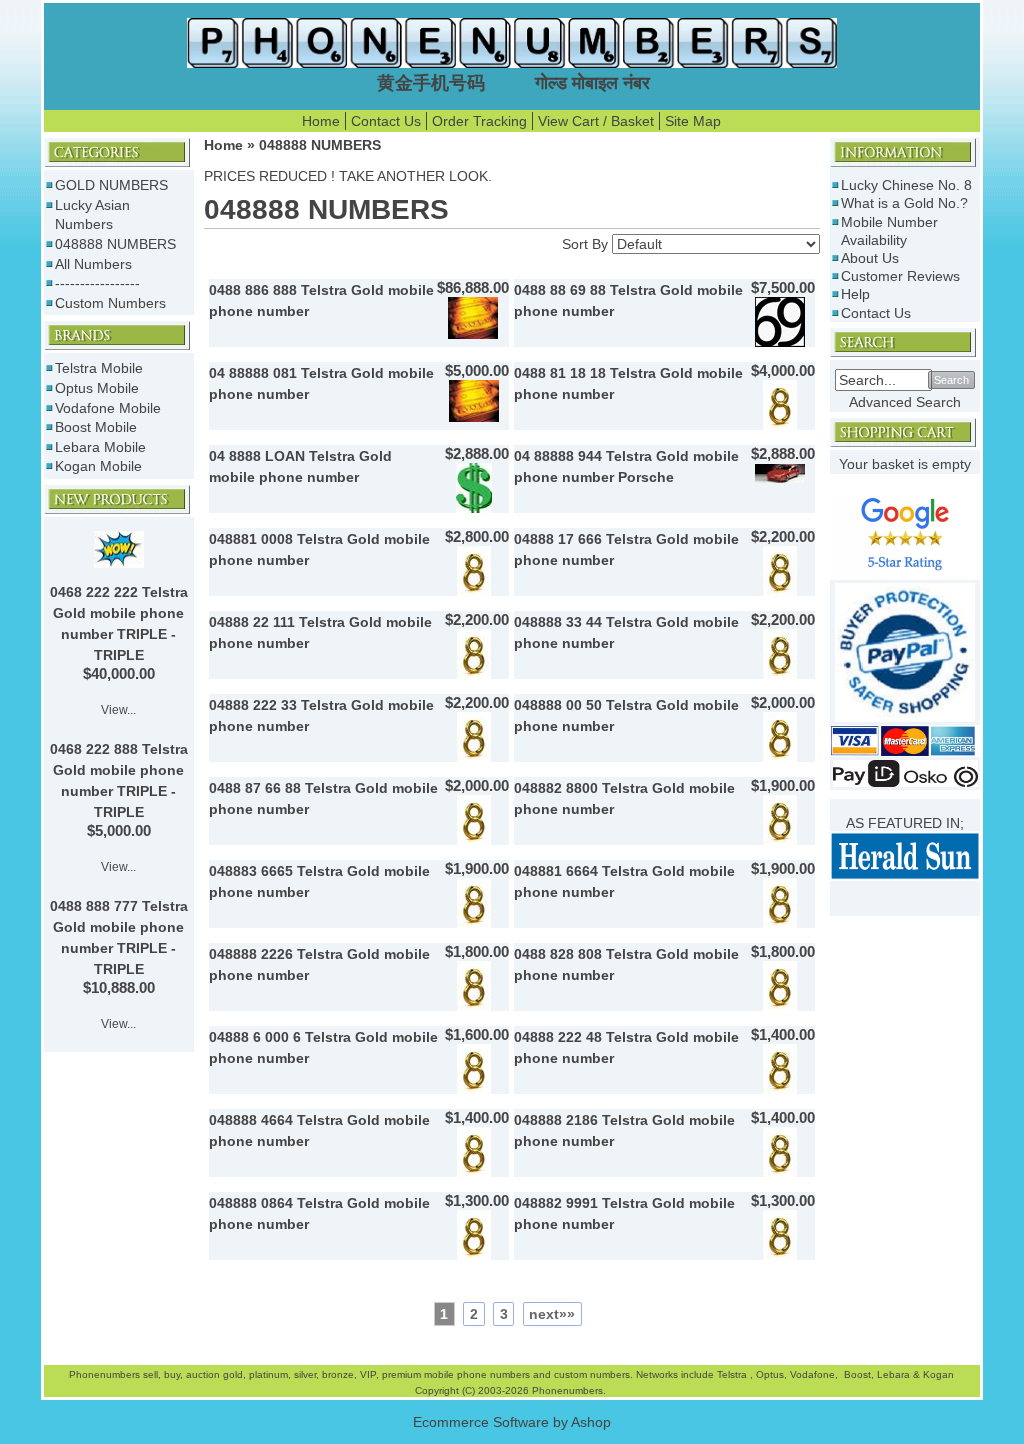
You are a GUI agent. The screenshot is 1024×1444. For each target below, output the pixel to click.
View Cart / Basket (596, 121)
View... (118, 710)
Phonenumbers (104, 1374)
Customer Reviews (900, 276)
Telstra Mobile (99, 368)
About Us (870, 258)
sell (150, 1374)
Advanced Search (905, 402)
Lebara (892, 1374)
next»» (552, 1314)
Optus (770, 1374)
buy (172, 1374)
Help (855, 294)
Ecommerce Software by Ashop (512, 1422)
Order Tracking (479, 121)
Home (321, 121)
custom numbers (590, 1374)
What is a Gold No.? (904, 203)
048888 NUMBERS (115, 244)
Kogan (937, 1374)
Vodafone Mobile (108, 408)
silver (305, 1374)
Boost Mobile (96, 427)
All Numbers (93, 264)
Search (951, 380)
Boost (857, 1374)
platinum (268, 1374)
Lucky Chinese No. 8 (906, 185)
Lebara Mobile (100, 447)
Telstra (733, 1374)
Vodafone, (815, 1374)
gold (233, 1374)
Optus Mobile (97, 388)
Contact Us (386, 121)
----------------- (97, 283)
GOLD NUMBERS (111, 185)
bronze (338, 1374)
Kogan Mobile (98, 466)
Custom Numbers (110, 303)
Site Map (693, 121)
